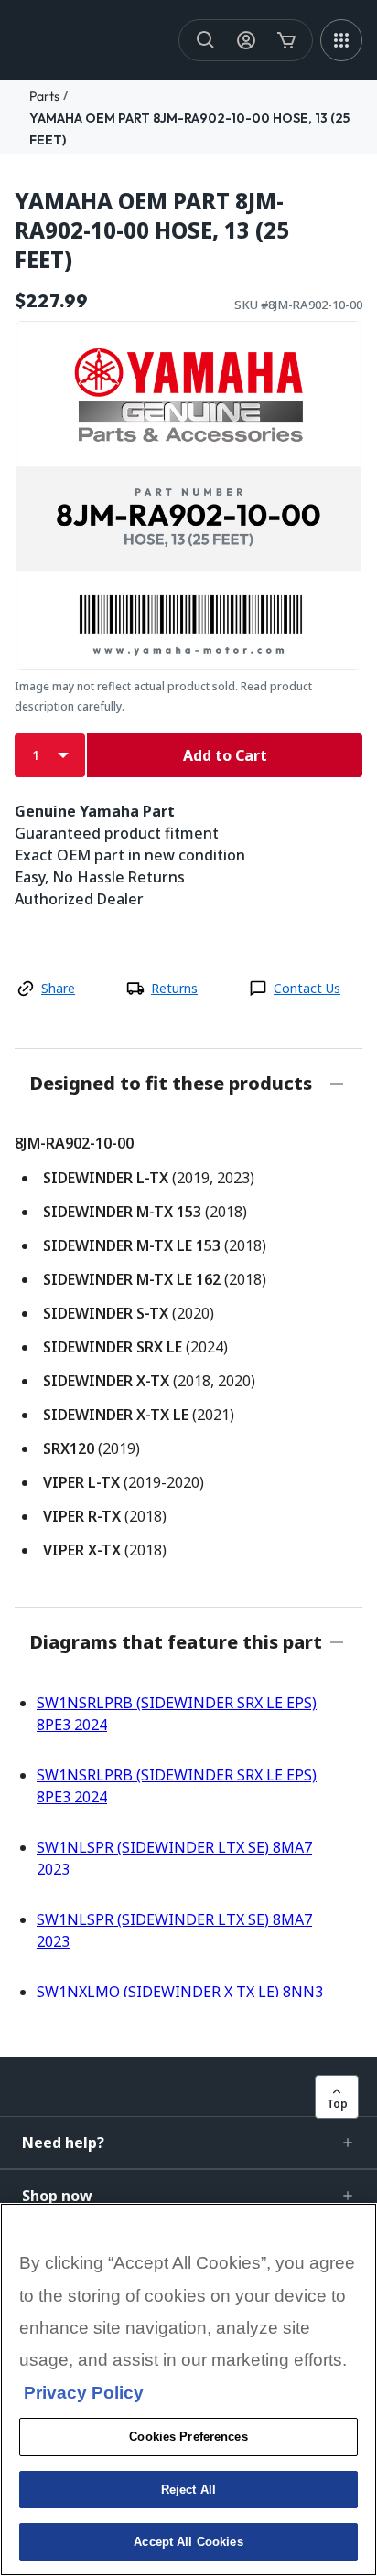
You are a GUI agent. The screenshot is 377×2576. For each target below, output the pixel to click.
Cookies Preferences (188, 2437)
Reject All (188, 2490)
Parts (44, 96)
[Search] (206, 40)
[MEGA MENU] (341, 40)
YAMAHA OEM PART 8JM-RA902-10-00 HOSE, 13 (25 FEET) (152, 230)
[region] (188, 2389)
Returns (174, 988)
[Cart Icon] (286, 40)
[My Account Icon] (246, 40)
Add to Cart (225, 755)
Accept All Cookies (188, 2542)
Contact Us (307, 988)
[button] (188, 2143)
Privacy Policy (84, 2393)
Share (58, 988)
